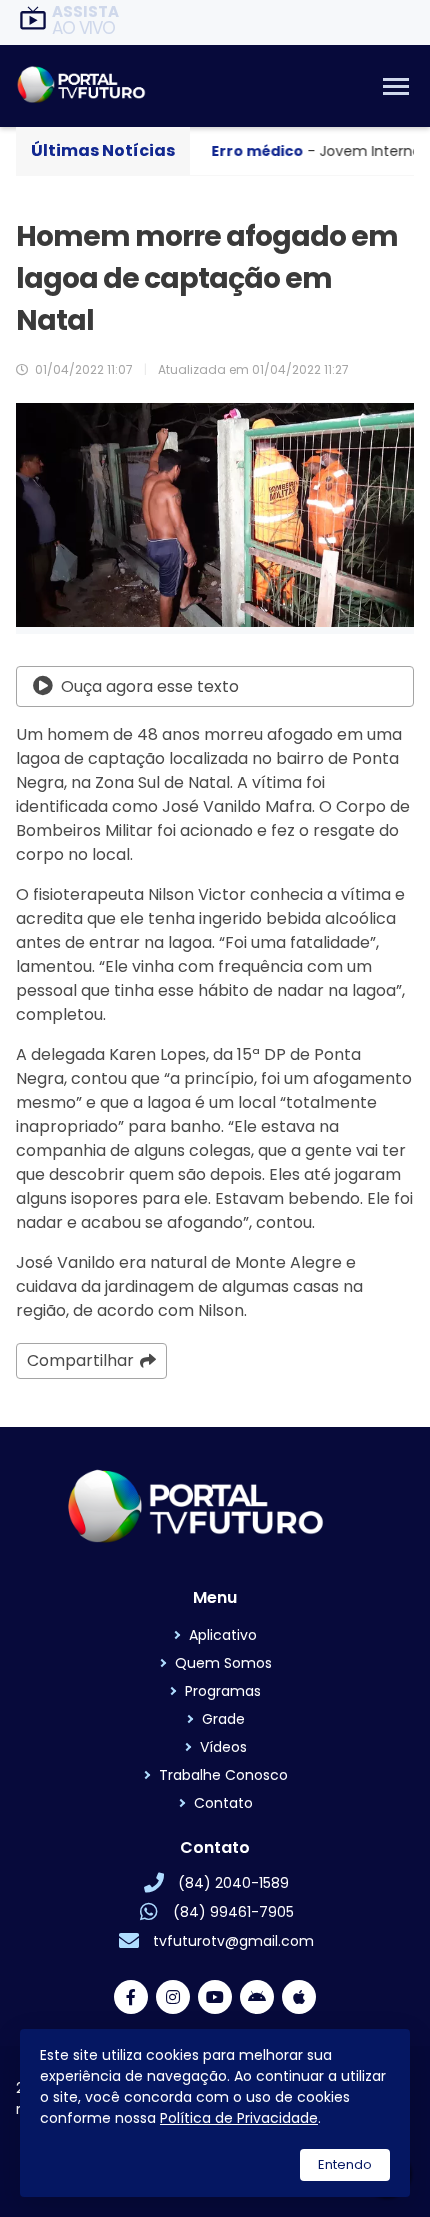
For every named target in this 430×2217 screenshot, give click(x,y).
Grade (223, 1719)
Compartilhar (80, 1360)
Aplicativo (223, 1635)
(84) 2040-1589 (233, 1883)
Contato (223, 1803)
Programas (223, 1691)
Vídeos (223, 1747)
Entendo (345, 2164)
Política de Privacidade (239, 2118)
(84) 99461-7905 (233, 1912)
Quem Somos (223, 1663)
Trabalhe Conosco (223, 1775)
